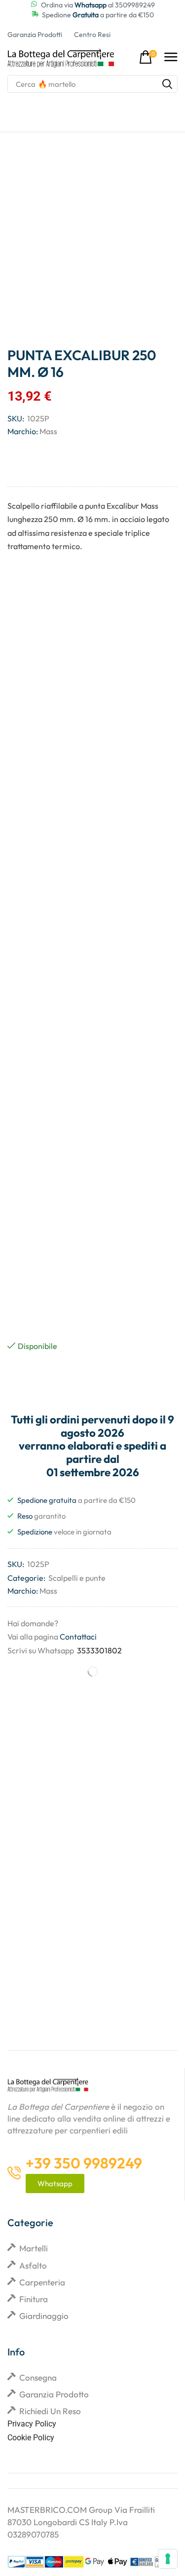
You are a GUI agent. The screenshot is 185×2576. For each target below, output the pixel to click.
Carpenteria (42, 2282)
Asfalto (33, 2265)
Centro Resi (92, 35)
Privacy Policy (32, 2424)
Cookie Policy (31, 2438)
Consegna (38, 2377)
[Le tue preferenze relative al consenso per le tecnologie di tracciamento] (168, 2559)
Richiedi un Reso (50, 2411)
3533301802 (99, 1650)
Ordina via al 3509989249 (98, 5)
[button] (148, 57)
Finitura (34, 2299)
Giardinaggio (44, 2316)
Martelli (34, 2248)
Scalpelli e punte (77, 1578)
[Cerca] (167, 84)
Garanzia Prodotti (35, 35)
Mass (48, 431)
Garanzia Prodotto (54, 2394)
